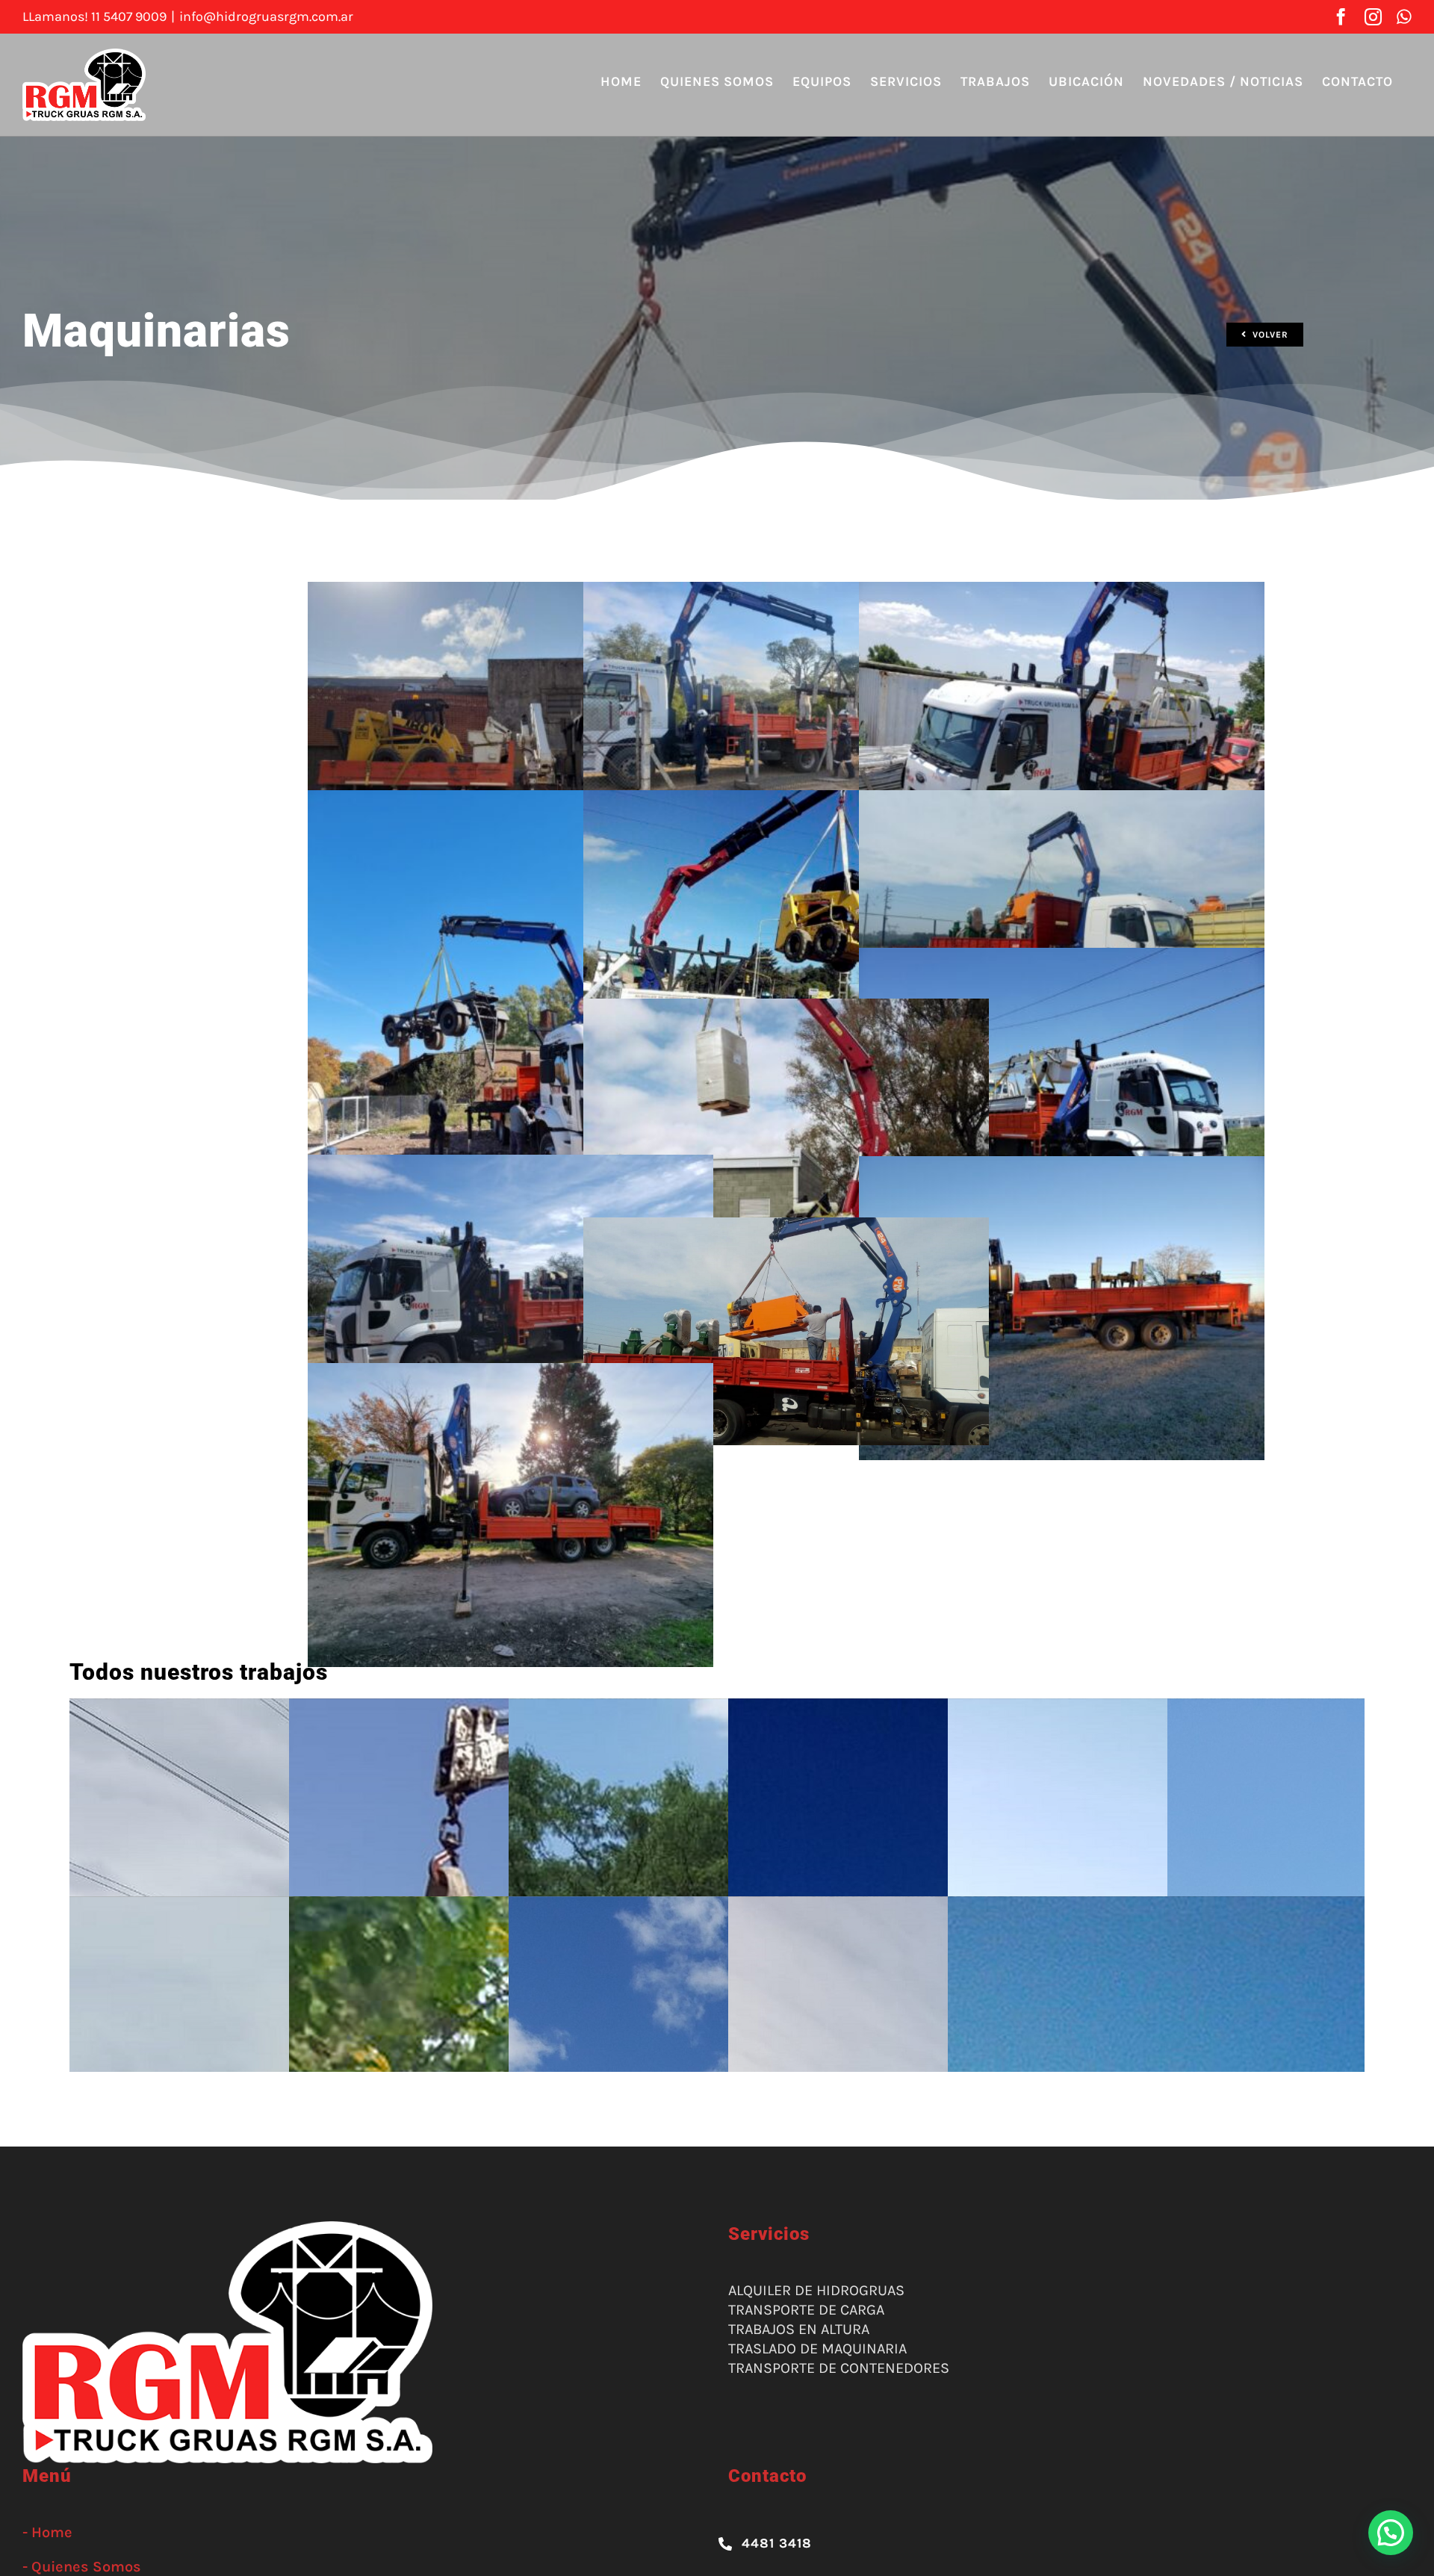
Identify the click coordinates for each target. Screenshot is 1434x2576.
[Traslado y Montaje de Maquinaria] (786, 1227)
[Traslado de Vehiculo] (1062, 957)
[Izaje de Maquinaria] (510, 800)
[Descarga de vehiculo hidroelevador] (1062, 591)
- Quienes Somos (82, 2567)
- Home (47, 2532)
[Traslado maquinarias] (1062, 1166)
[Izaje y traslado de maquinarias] (786, 800)
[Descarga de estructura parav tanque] (786, 591)
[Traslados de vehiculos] (510, 1372)
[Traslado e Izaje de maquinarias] (786, 1008)
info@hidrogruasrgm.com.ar (266, 16)
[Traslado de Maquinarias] (1062, 800)
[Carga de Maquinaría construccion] (510, 591)
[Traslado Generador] (510, 1164)
